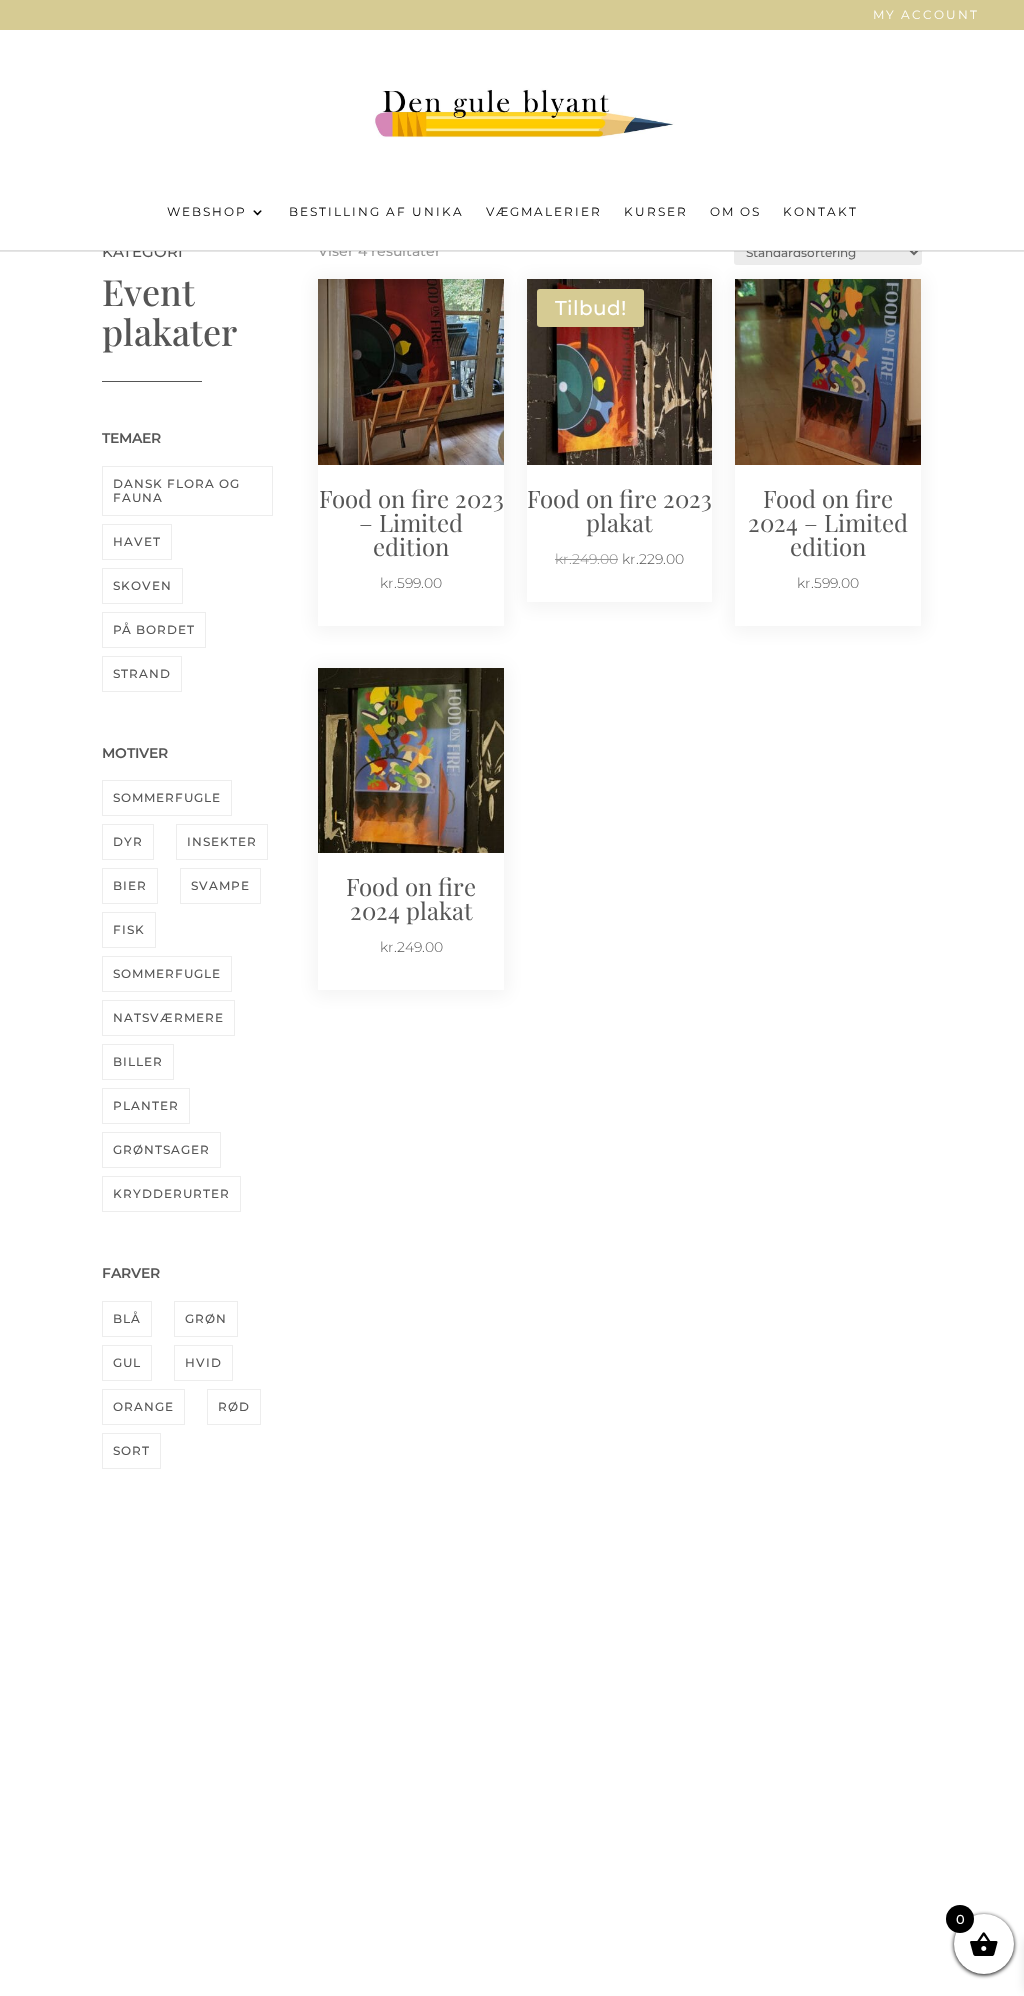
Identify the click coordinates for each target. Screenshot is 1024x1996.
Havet (137, 541)
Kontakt (820, 212)
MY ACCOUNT (926, 15)
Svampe (220, 885)
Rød (234, 1406)
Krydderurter (171, 1193)
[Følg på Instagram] (532, 1711)
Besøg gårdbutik (224, 1766)
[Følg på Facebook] (492, 1711)
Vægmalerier (544, 212)
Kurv (800, 1735)
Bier (130, 885)
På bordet (154, 629)
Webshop (207, 212)
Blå (127, 1318)
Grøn (206, 1318)
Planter (146, 1105)
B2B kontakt (800, 1855)
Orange (143, 1406)
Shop (800, 1706)
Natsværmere (168, 1017)
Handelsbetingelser (800, 1765)
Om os (735, 212)
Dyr (128, 841)
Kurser (656, 212)
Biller (138, 1061)
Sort (131, 1450)
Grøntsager (161, 1149)
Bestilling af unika (376, 212)
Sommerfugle (167, 797)
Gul (127, 1362)
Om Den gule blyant (223, 1704)
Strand (142, 673)
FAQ (224, 1735)
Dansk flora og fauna (176, 490)
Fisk (129, 929)
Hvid (203, 1362)
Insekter (222, 841)
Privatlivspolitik (800, 1795)
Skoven (142, 585)
